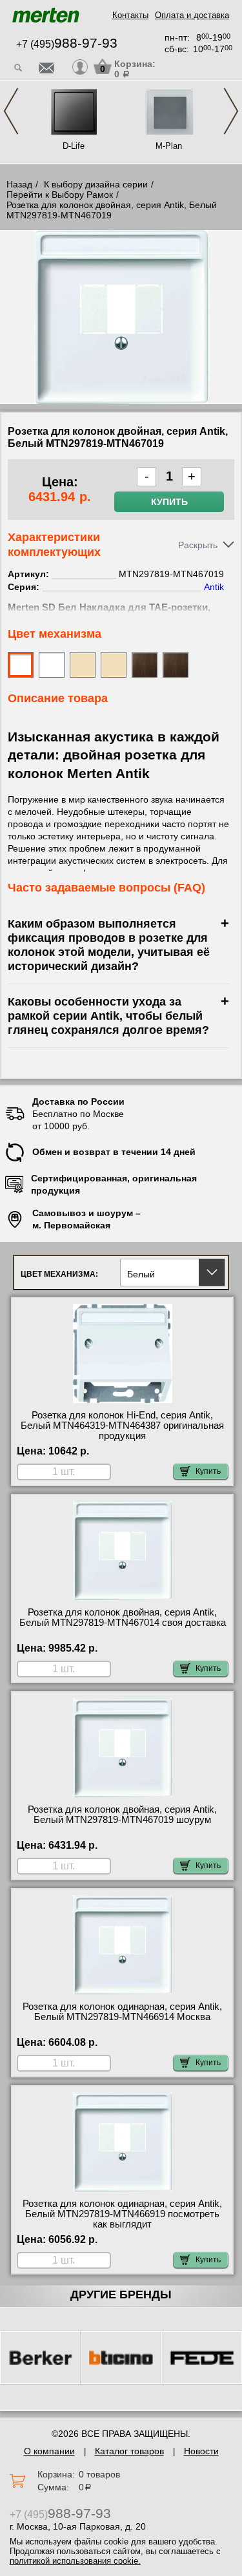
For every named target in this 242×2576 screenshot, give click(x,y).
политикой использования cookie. (75, 2561)
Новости (201, 2451)
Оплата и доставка (192, 15)
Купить (169, 502)
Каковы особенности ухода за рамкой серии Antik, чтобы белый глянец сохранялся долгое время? (108, 1016)
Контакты (130, 15)
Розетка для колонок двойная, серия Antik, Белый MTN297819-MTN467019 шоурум (122, 1815)
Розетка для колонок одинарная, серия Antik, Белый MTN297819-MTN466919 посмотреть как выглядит (122, 2214)
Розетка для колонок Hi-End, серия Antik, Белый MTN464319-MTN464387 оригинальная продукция (122, 1426)
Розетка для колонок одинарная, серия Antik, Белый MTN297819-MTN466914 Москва (122, 2012)
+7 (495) (67, 44)
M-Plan (169, 146)
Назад (19, 184)
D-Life (74, 146)
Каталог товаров (129, 2451)
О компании (49, 2451)
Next (231, 111)
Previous (11, 111)
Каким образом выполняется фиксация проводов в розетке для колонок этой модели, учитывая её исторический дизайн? (109, 945)
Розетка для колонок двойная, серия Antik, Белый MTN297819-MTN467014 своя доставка (123, 1617)
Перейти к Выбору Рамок (60, 195)
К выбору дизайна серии (96, 184)
